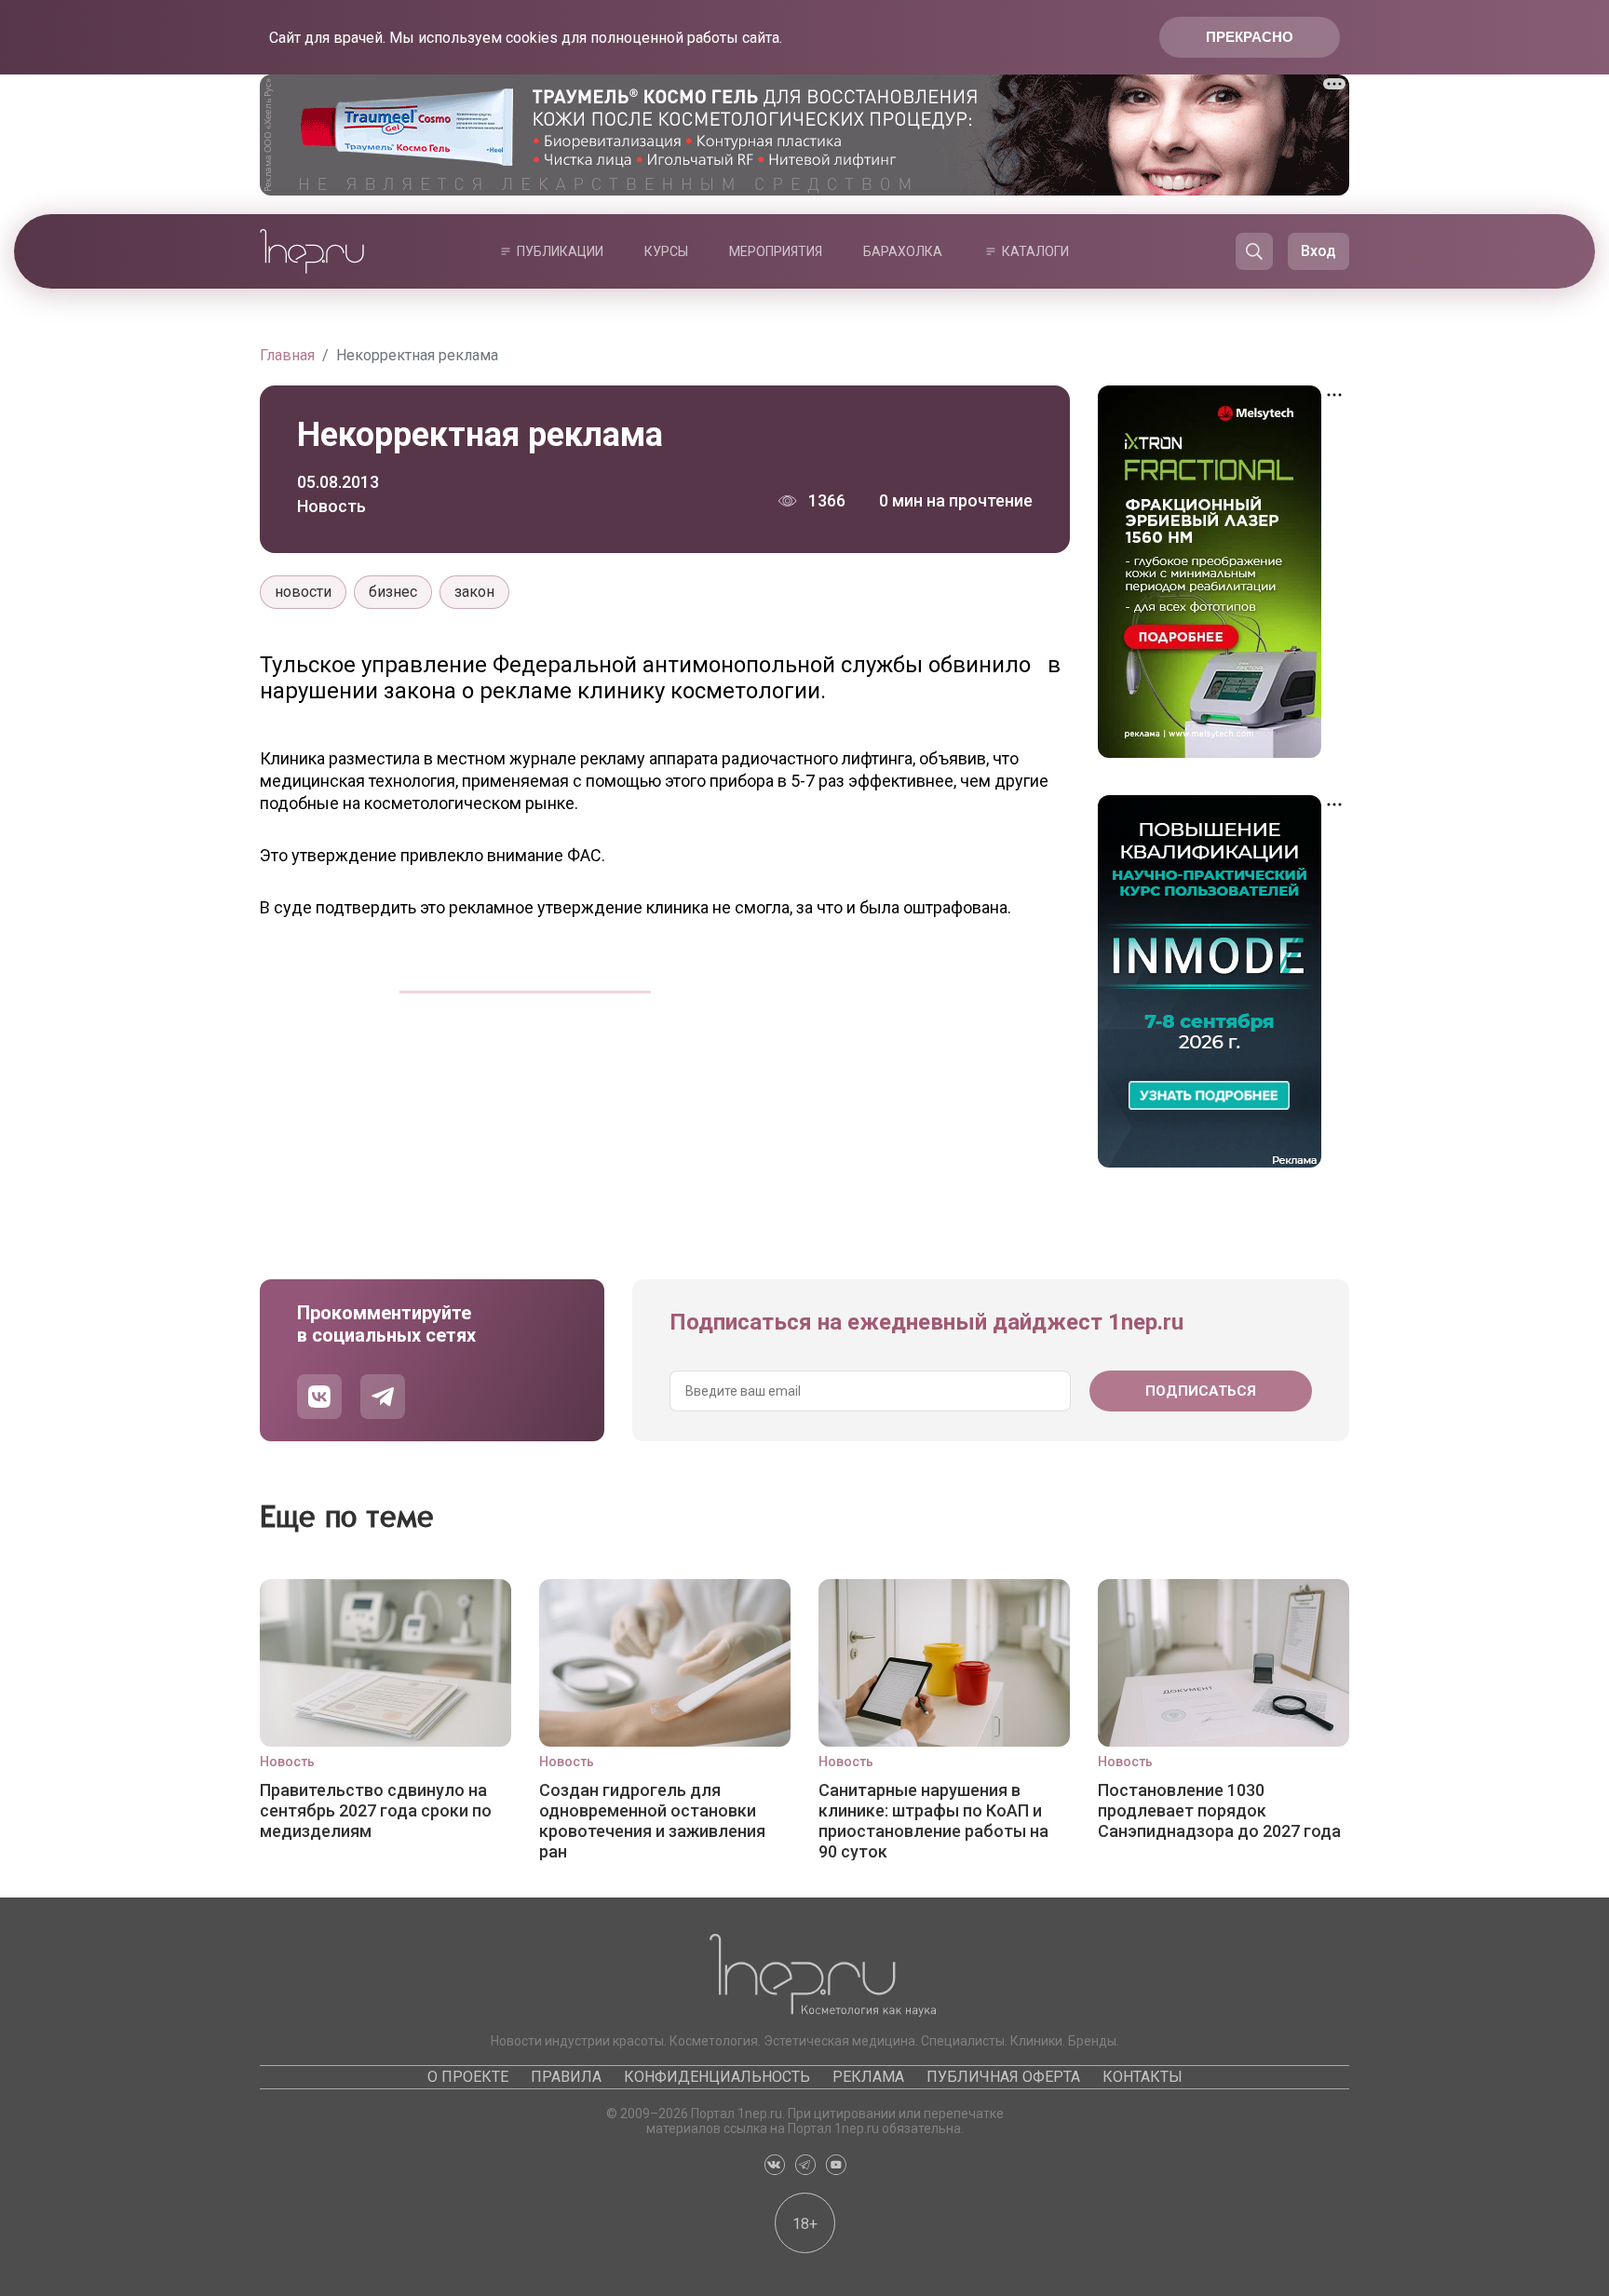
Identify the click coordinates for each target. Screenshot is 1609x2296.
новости (303, 592)
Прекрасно (1250, 37)
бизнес (393, 592)
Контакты (1143, 2077)
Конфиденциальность (717, 2077)
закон (474, 592)
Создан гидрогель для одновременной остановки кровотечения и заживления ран (652, 1820)
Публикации (560, 251)
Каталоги (1035, 251)
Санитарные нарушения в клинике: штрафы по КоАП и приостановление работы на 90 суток (933, 1820)
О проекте (468, 2077)
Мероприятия (776, 251)
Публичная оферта (1003, 2077)
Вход (1318, 251)
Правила (566, 2077)
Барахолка (903, 251)
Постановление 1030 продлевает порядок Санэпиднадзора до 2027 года (1219, 1810)
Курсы (666, 251)
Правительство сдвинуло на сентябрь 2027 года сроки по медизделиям (376, 1810)
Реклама (868, 2077)
